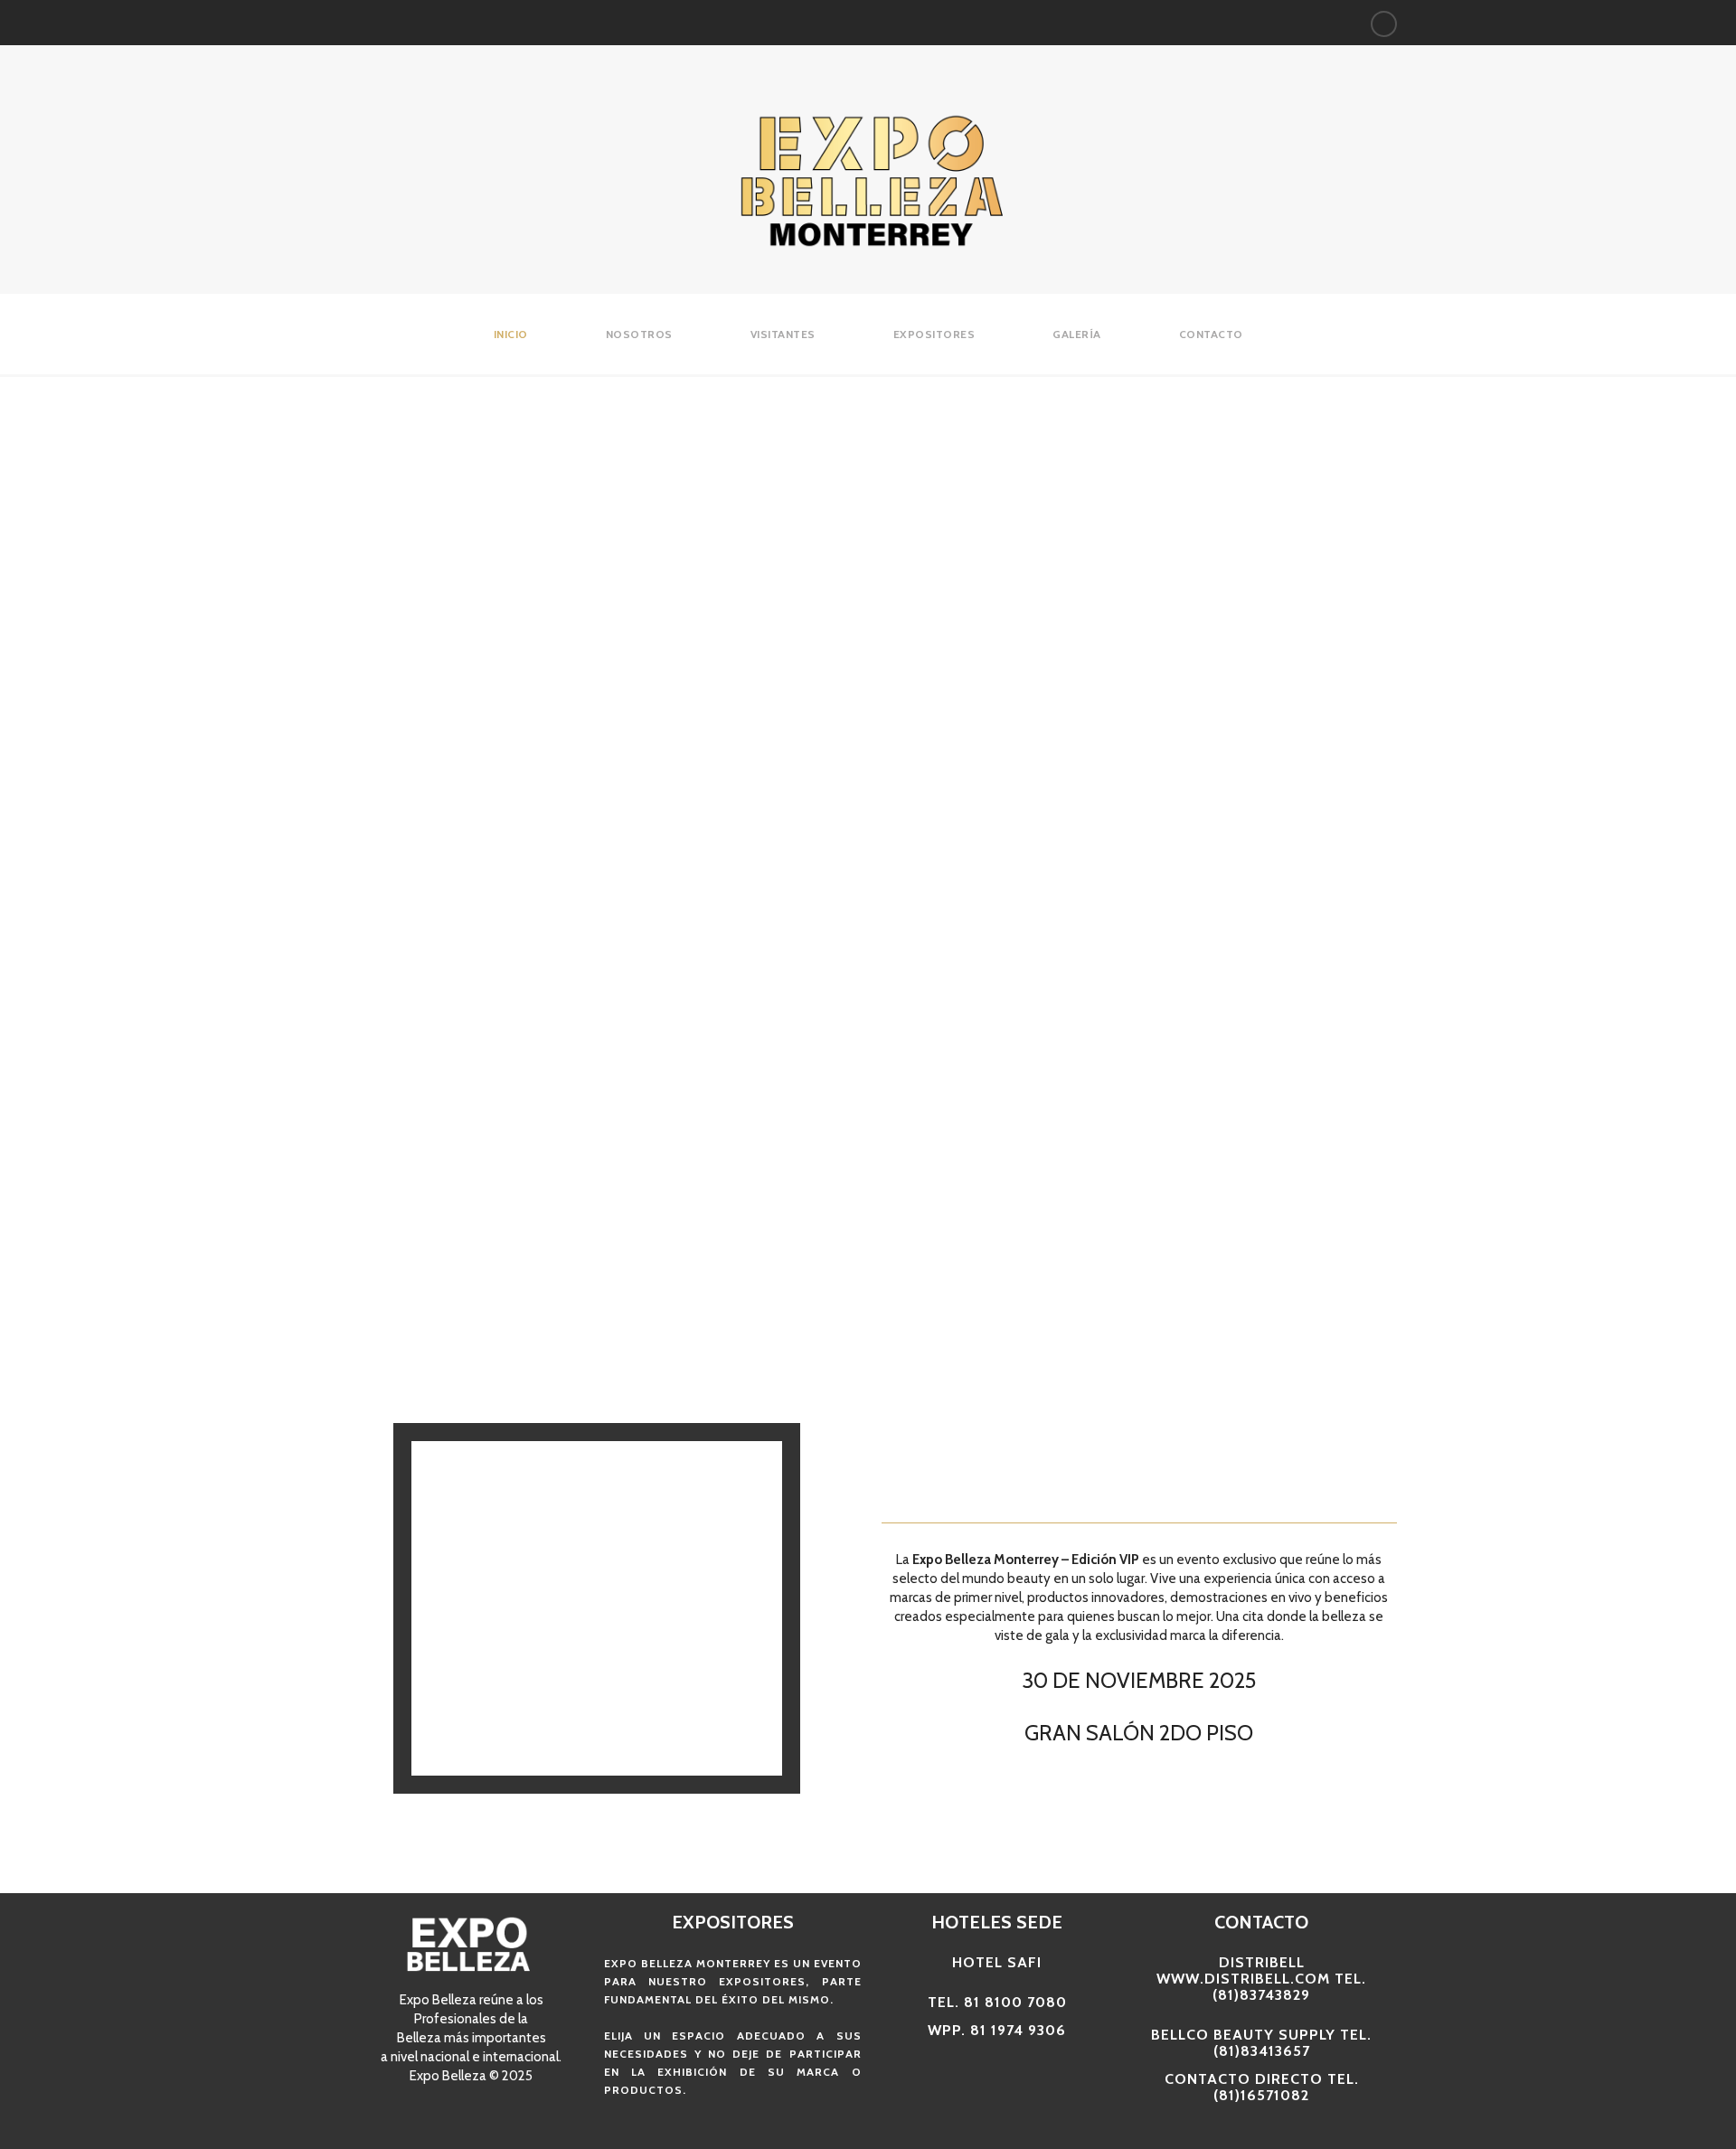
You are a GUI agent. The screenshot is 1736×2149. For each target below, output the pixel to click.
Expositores (934, 334)
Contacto (1211, 334)
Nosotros (639, 334)
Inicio (511, 334)
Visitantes (783, 334)
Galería (1077, 334)
